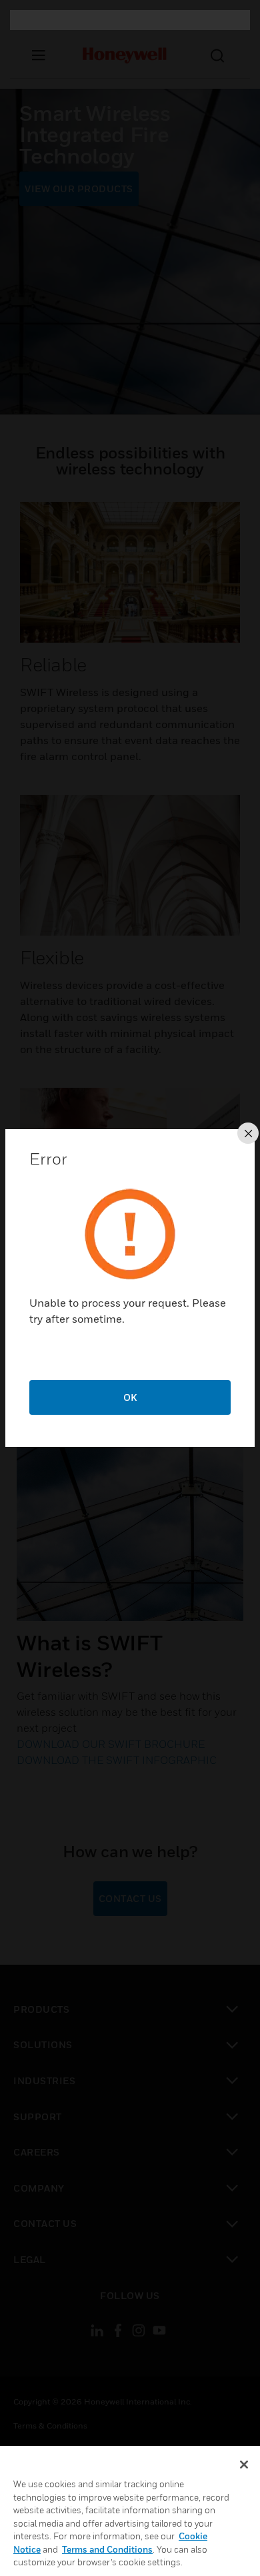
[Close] (244, 2465)
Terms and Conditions (107, 2549)
